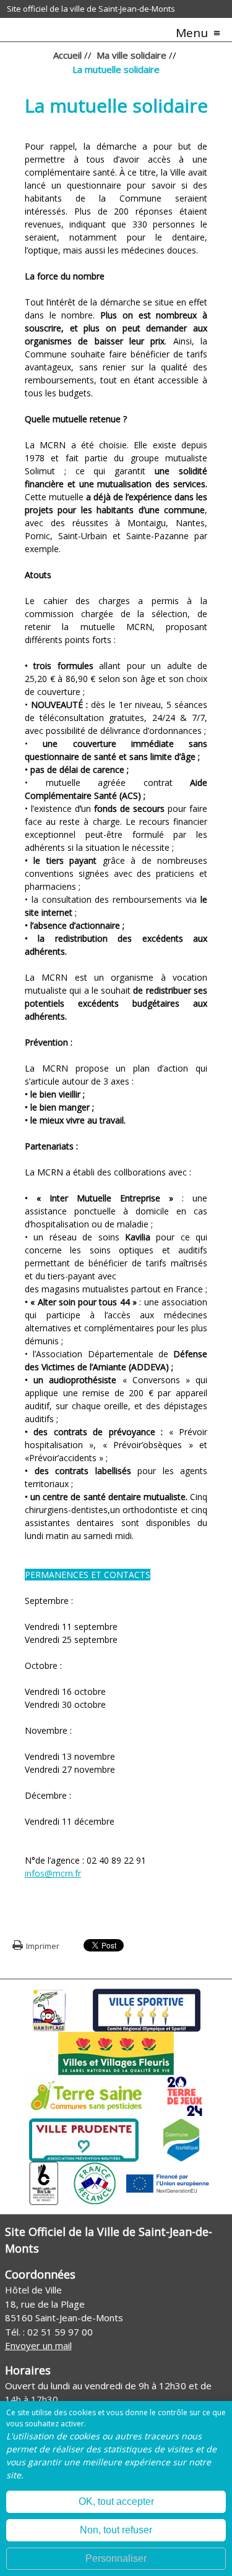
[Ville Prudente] (84, 2139)
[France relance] (95, 2182)
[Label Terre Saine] (87, 2096)
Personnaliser (116, 2558)
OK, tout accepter (116, 2501)
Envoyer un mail (38, 2345)
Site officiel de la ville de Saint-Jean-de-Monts (91, 9)
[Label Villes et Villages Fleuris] (116, 2052)
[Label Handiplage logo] (49, 2009)
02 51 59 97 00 (60, 2332)
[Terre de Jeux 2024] (185, 2096)
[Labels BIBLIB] (44, 2182)
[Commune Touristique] (181, 2139)
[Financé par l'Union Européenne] (166, 2182)
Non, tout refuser (116, 2530)
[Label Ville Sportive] (146, 2009)
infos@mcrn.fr (53, 1873)
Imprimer (43, 1946)
